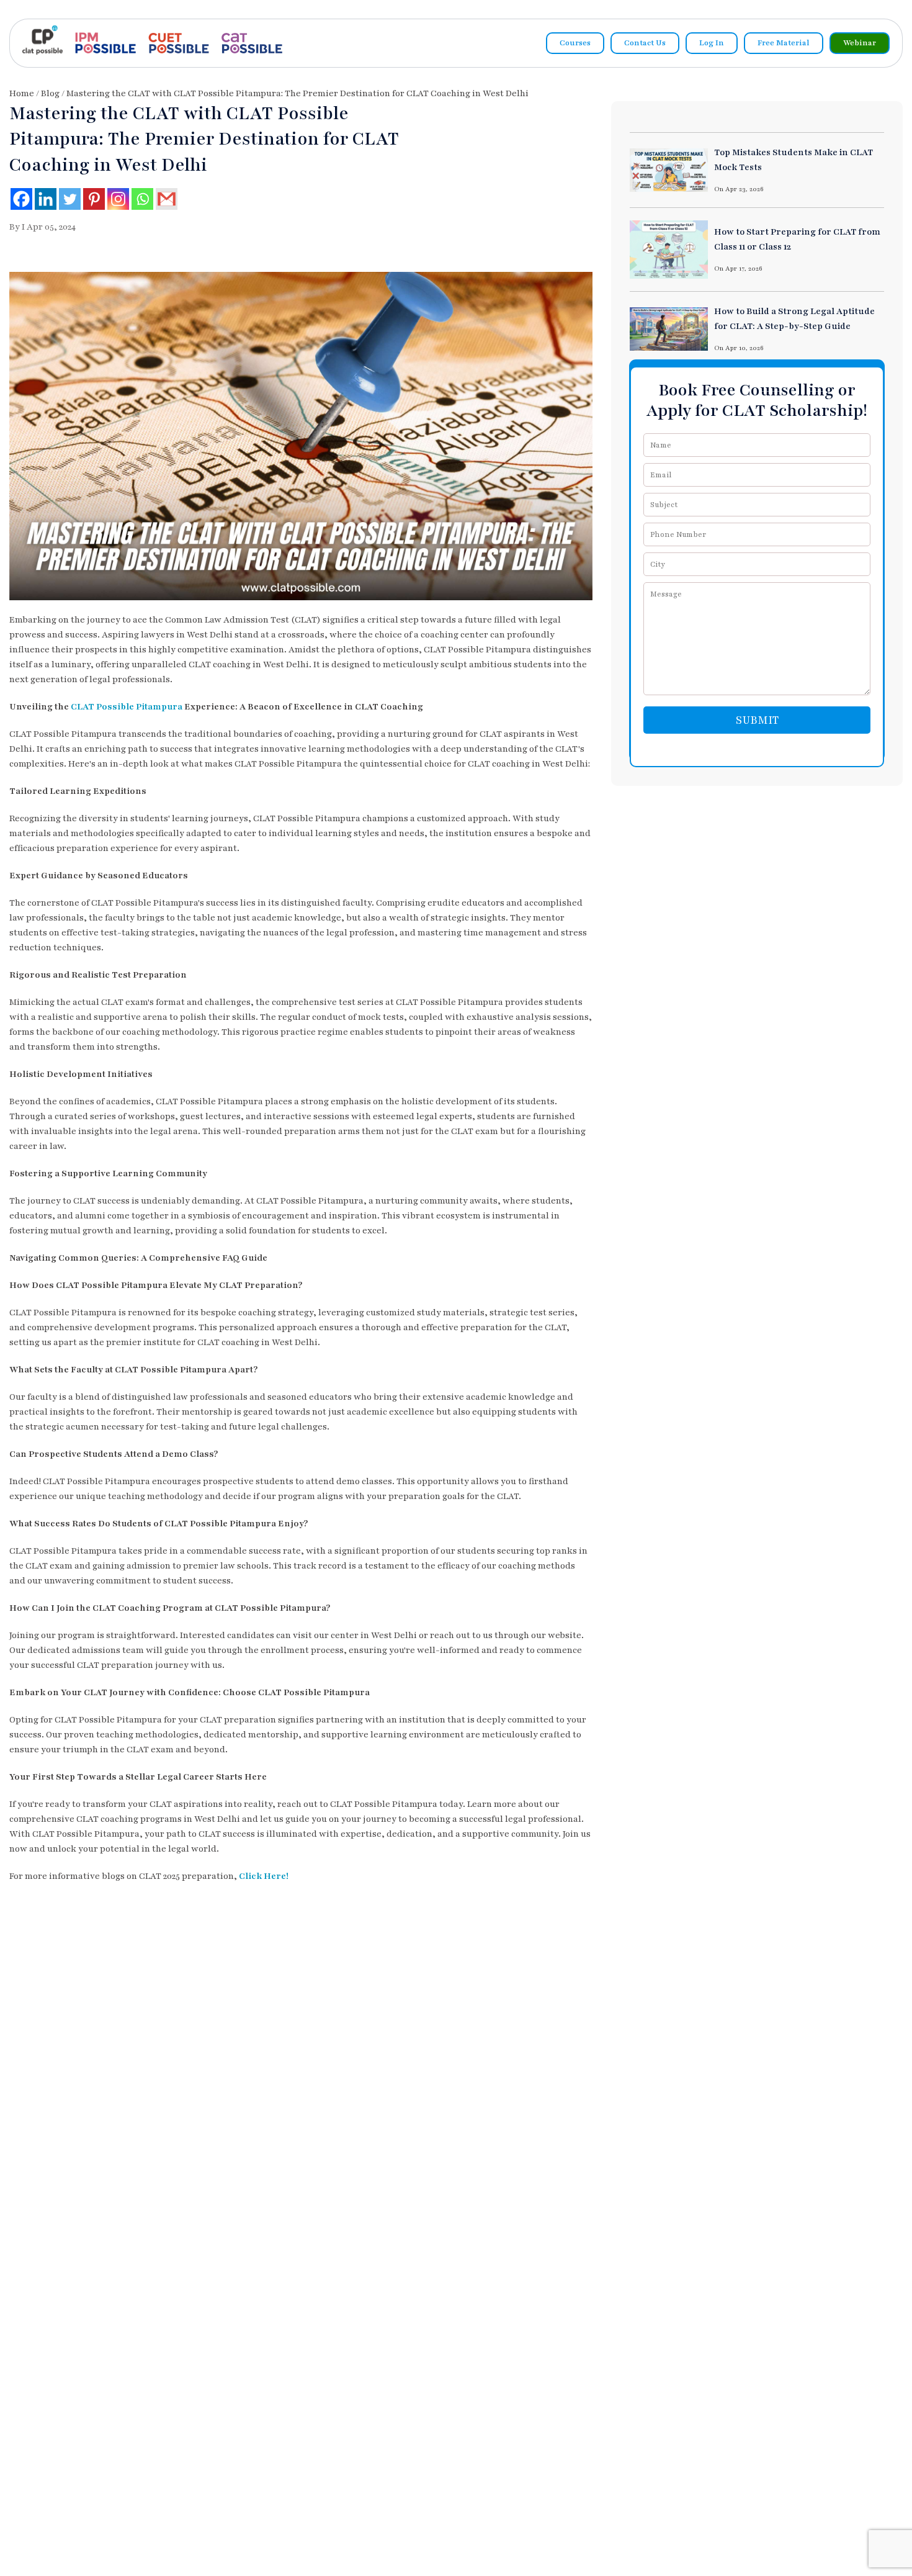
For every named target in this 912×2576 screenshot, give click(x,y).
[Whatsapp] (142, 199)
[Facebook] (21, 199)
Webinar (860, 43)
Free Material (784, 43)
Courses (575, 43)
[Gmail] (167, 199)
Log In (712, 43)
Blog (50, 93)
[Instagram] (118, 199)
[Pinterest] (94, 199)
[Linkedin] (46, 199)
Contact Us (645, 43)
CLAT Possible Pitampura (127, 707)
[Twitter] (70, 199)
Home (22, 93)
